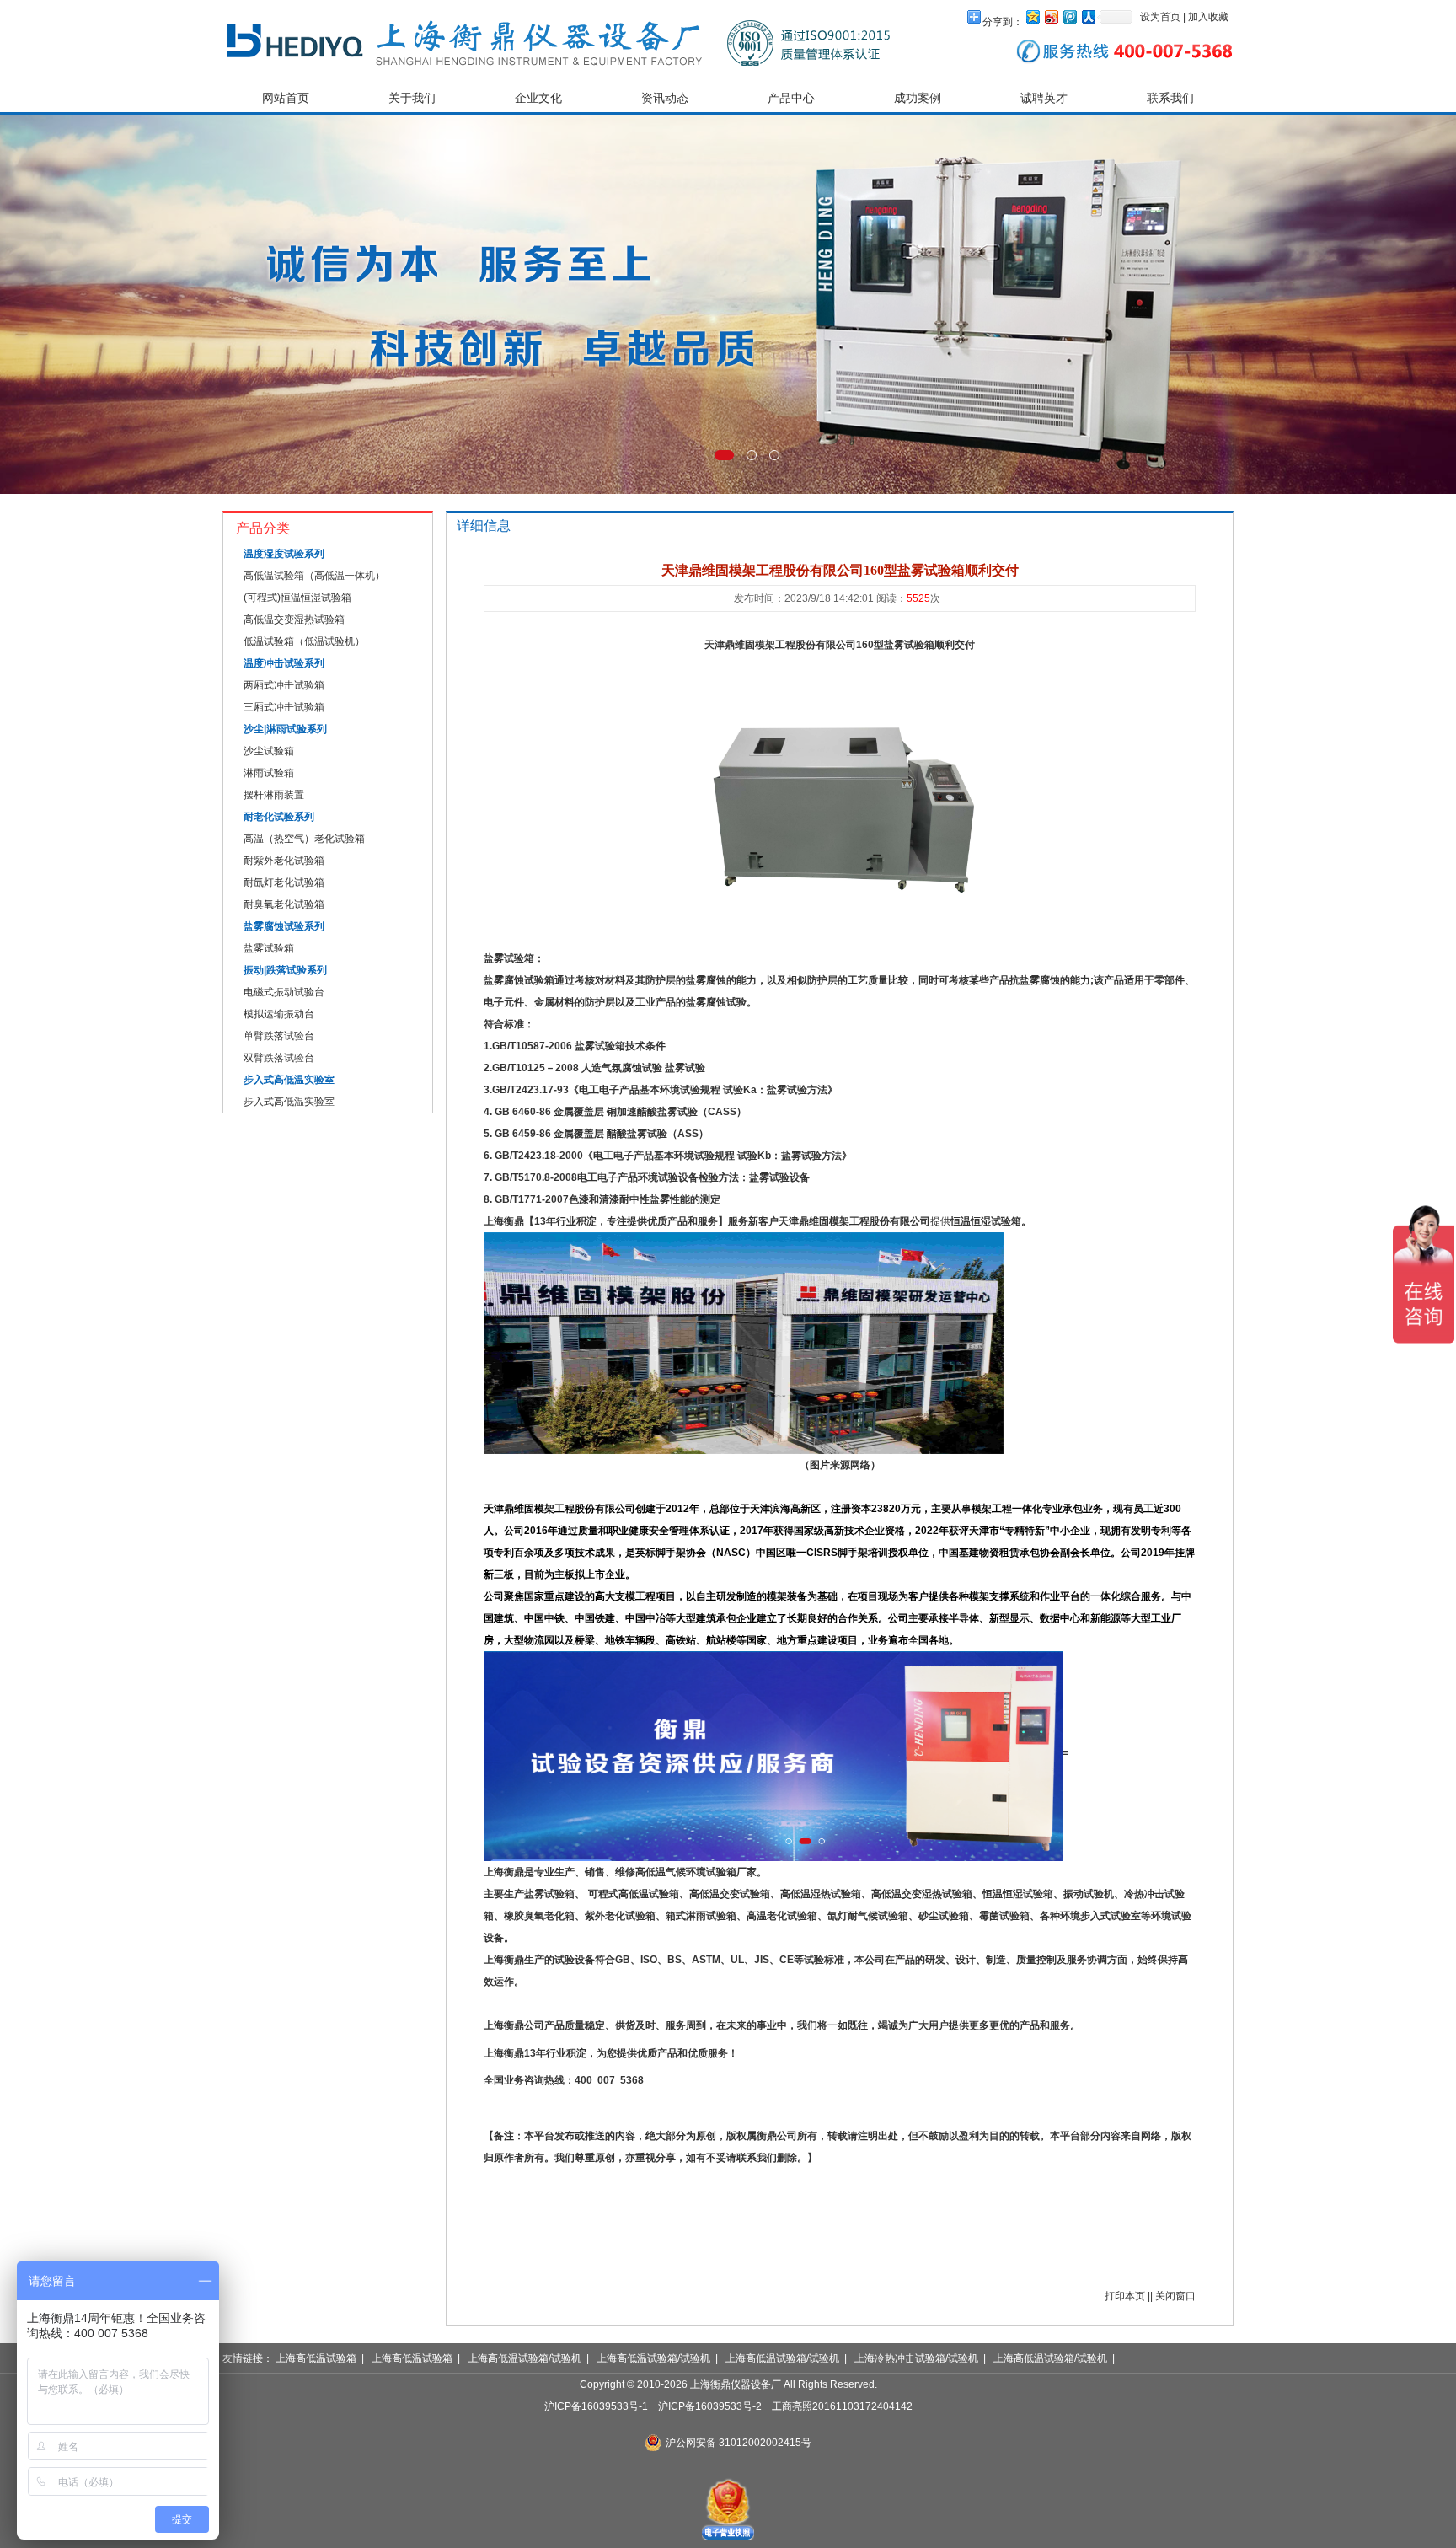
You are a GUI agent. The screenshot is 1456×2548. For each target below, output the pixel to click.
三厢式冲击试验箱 (284, 707)
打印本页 (1125, 2296)
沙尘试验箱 (269, 751)
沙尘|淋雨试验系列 (285, 729)
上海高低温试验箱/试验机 (525, 2358)
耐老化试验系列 (279, 817)
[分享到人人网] (1088, 16)
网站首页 (286, 98)
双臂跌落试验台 (279, 1058)
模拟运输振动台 (279, 1014)
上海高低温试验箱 (316, 2358)
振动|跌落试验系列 (285, 970)
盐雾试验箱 (269, 948)
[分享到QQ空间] (1032, 16)
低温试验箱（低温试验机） (304, 641)
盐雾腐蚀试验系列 (284, 926)
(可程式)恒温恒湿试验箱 (297, 598)
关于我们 (412, 98)
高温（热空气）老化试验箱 (304, 839)
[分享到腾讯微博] (1069, 16)
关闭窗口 (1175, 2296)
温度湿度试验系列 (284, 554)
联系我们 (1170, 98)
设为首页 (1160, 17)
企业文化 (538, 98)
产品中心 (791, 98)
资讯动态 (665, 98)
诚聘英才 (1044, 98)
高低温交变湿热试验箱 (294, 620)
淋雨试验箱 (269, 773)
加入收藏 (1208, 17)
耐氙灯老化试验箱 (284, 882)
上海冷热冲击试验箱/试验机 (916, 2358)
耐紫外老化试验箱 (284, 861)
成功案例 (918, 98)
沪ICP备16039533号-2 (710, 2406)
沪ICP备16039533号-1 (596, 2406)
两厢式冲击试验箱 (284, 685)
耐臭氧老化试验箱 (284, 904)
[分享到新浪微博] (1051, 16)
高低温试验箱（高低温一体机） (314, 576)
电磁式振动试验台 (284, 992)
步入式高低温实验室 (289, 1080)
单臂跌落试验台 (279, 1036)
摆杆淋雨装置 (274, 795)
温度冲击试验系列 (284, 663)
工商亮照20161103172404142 (842, 2406)
